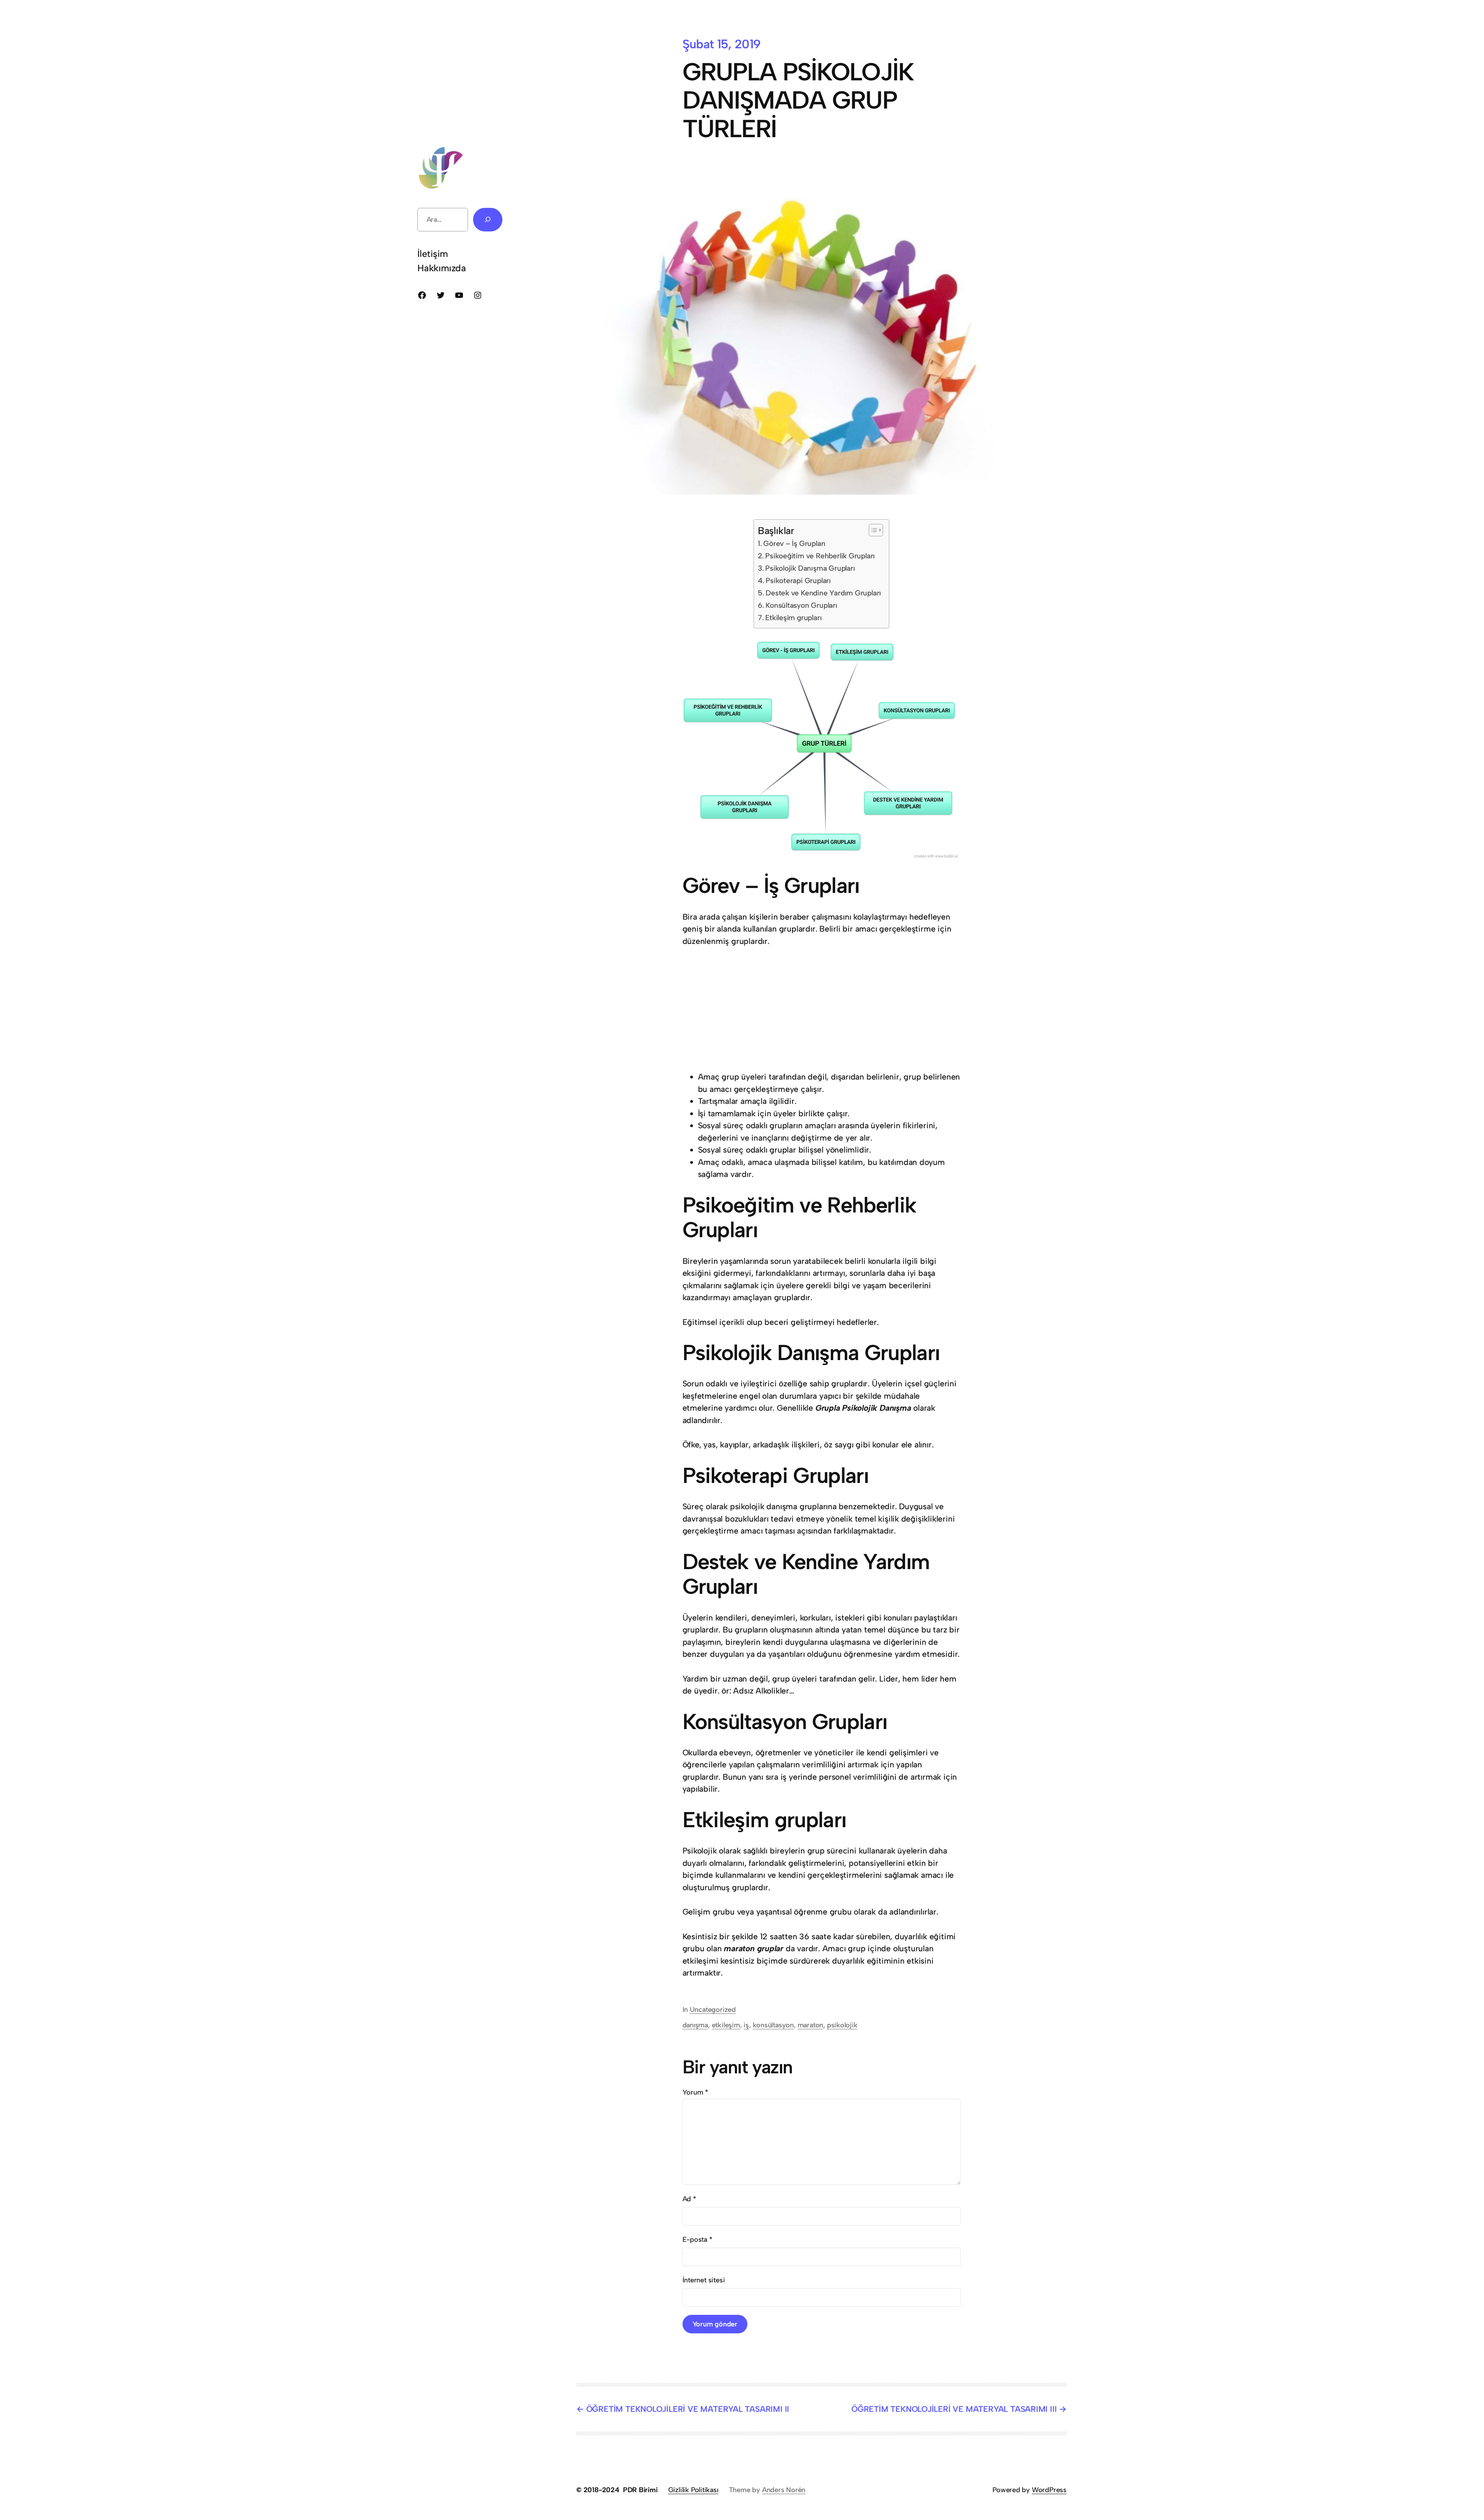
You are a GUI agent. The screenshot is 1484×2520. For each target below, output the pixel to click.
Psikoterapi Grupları (798, 581)
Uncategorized (713, 2010)
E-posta (698, 2239)
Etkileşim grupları (793, 618)
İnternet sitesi (704, 2280)
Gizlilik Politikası (693, 2490)
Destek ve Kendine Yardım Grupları (823, 593)
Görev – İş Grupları (794, 543)
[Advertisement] (491, 91)
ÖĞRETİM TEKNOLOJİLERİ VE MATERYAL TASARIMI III (954, 2409)
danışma (695, 2025)
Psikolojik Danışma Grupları (810, 568)
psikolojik (842, 2025)
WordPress (1049, 2490)
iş (746, 2025)
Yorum (696, 2092)
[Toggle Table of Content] (872, 530)
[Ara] (488, 220)
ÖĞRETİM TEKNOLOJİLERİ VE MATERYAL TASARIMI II (688, 2409)
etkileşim (726, 2025)
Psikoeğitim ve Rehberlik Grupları (820, 556)
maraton (811, 2025)
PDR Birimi (640, 2490)
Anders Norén (784, 2490)
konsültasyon (773, 2025)
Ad (689, 2199)
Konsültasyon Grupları (802, 605)
